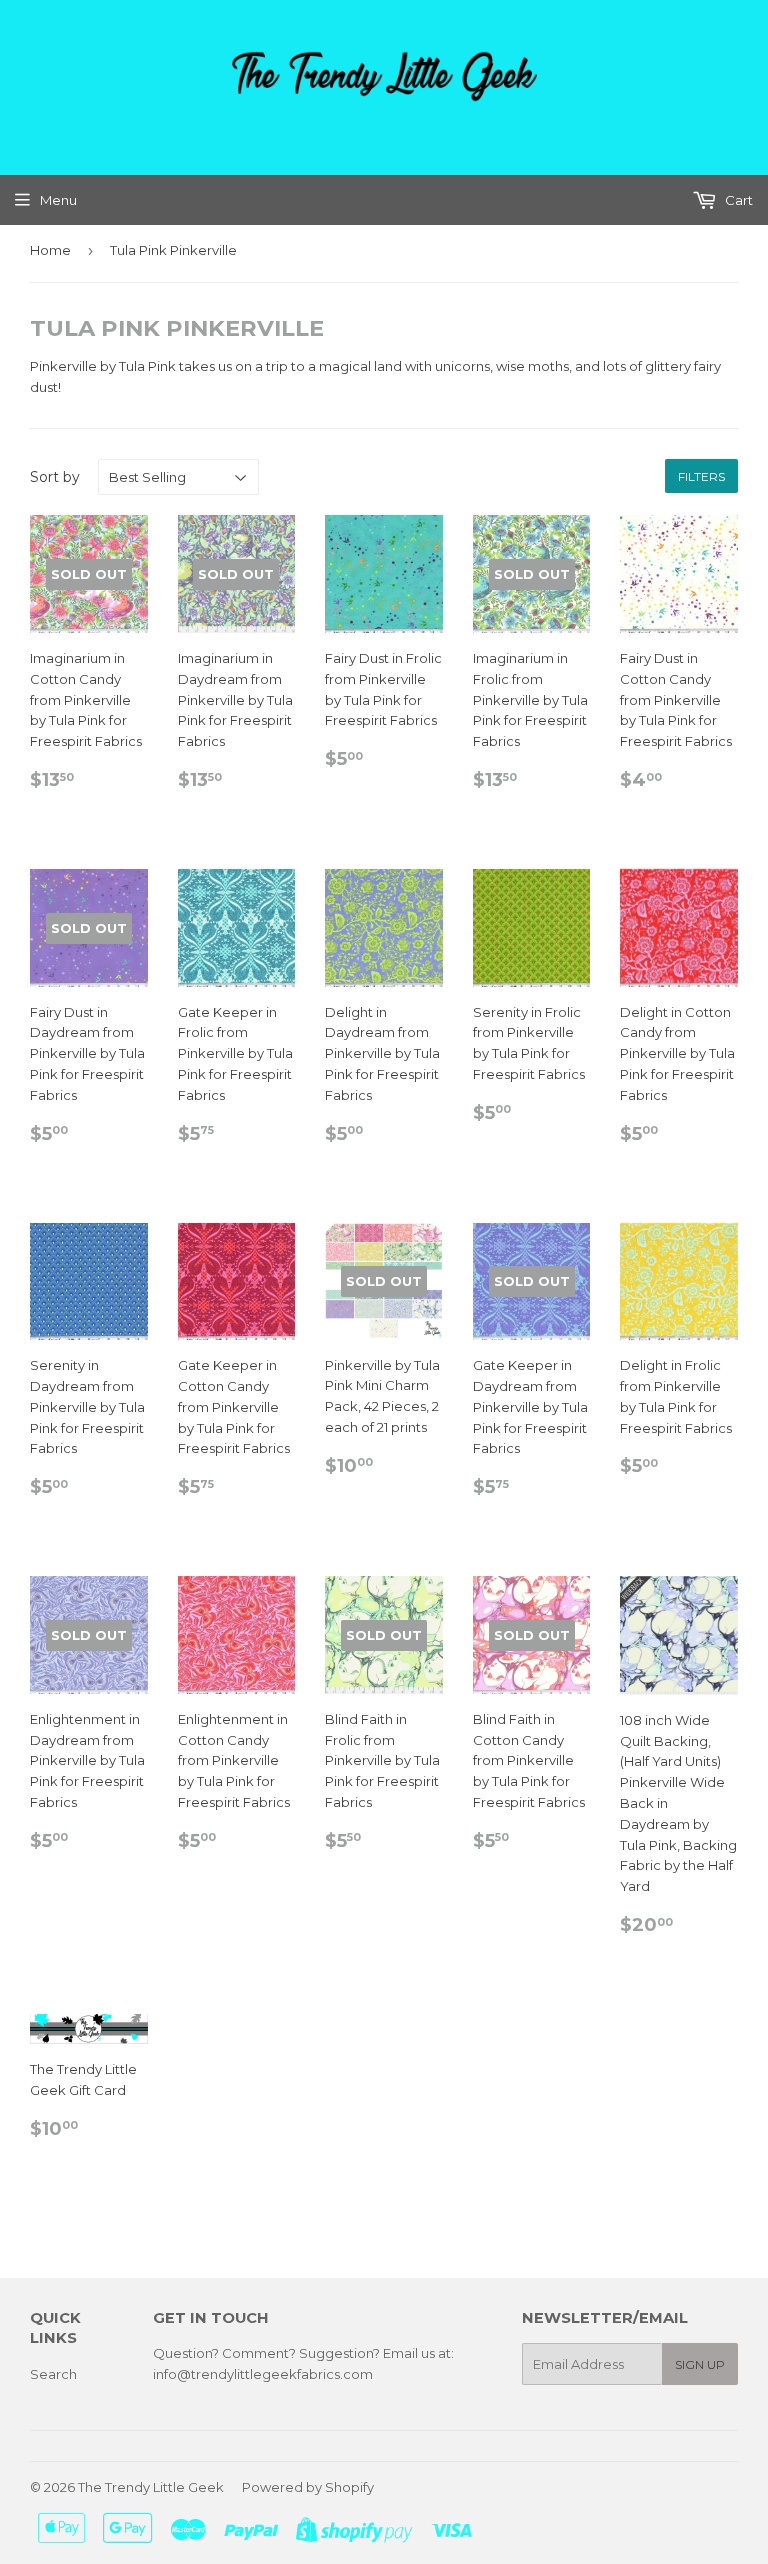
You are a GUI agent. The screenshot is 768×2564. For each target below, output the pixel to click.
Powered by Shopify (308, 2487)
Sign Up (700, 2364)
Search (53, 2374)
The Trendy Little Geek (151, 2487)
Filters (701, 476)
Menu (58, 200)
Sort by (55, 477)
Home (50, 250)
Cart (737, 200)
